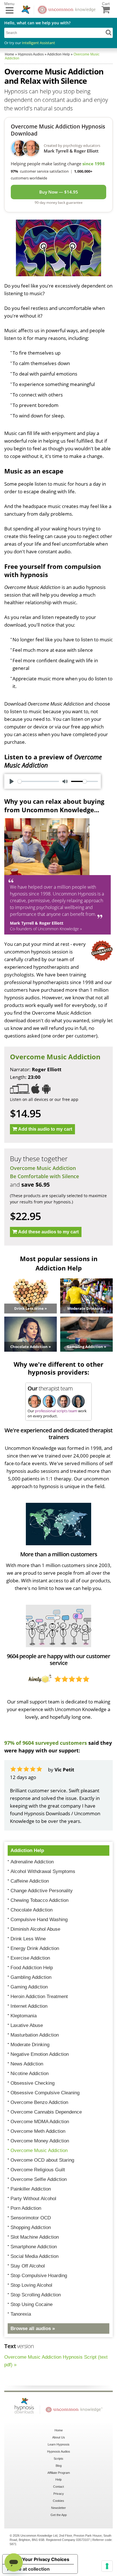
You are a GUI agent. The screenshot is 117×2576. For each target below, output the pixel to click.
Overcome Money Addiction (40, 2141)
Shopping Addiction (31, 2227)
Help (58, 2479)
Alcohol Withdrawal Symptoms (43, 1871)
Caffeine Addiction (30, 1881)
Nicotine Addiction (30, 2074)
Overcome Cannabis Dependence (46, 2112)
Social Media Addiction (35, 2256)
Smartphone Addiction (34, 2247)
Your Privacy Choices (46, 2559)
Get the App (59, 2515)
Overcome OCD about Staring (42, 2160)
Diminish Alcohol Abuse (35, 1929)
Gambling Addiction (31, 1977)
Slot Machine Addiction (35, 2237)
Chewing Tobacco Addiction (39, 1900)
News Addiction (27, 2064)
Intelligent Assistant (38, 43)
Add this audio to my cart (45, 1129)
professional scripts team (56, 1411)
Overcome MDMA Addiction (40, 2122)
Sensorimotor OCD (31, 2218)
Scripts (58, 2459)
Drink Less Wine (28, 1939)
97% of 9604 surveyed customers (46, 1743)
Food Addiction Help (32, 1968)
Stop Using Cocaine (32, 2304)
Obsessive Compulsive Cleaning (45, 2093)
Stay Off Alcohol (28, 2266)
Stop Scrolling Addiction (36, 2295)
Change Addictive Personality (42, 1891)
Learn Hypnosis (59, 2444)
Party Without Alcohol (33, 2199)
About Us (59, 2437)
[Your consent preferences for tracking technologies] (107, 2566)
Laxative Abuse (27, 2025)
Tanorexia (21, 2314)
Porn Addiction (26, 2208)
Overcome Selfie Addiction (39, 2179)
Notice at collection (28, 2569)
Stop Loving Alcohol (31, 2285)
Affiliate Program (59, 2473)
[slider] (38, 781)
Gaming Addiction (29, 1987)
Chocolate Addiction (32, 1910)
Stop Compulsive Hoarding (39, 2276)
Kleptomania (24, 2016)
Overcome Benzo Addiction (39, 2102)
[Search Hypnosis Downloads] (108, 32)
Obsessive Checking (33, 2083)
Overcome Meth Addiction (38, 2131)
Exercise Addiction (30, 1958)
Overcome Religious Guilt (38, 2170)
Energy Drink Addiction (35, 1948)
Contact (58, 2487)
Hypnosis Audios (59, 2451)
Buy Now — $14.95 (59, 192)
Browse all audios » (33, 2329)
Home (59, 2430)
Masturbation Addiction (35, 2035)
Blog (59, 2466)
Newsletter (58, 2508)
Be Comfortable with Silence (44, 1176)
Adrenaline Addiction (32, 1862)
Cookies (58, 2501)
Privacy (59, 2494)
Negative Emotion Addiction (40, 2054)
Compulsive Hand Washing (39, 1920)
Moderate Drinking (30, 2045)
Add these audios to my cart (48, 1232)
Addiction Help (27, 1850)
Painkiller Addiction (31, 2189)
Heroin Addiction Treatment (39, 1997)
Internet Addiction (29, 2006)
